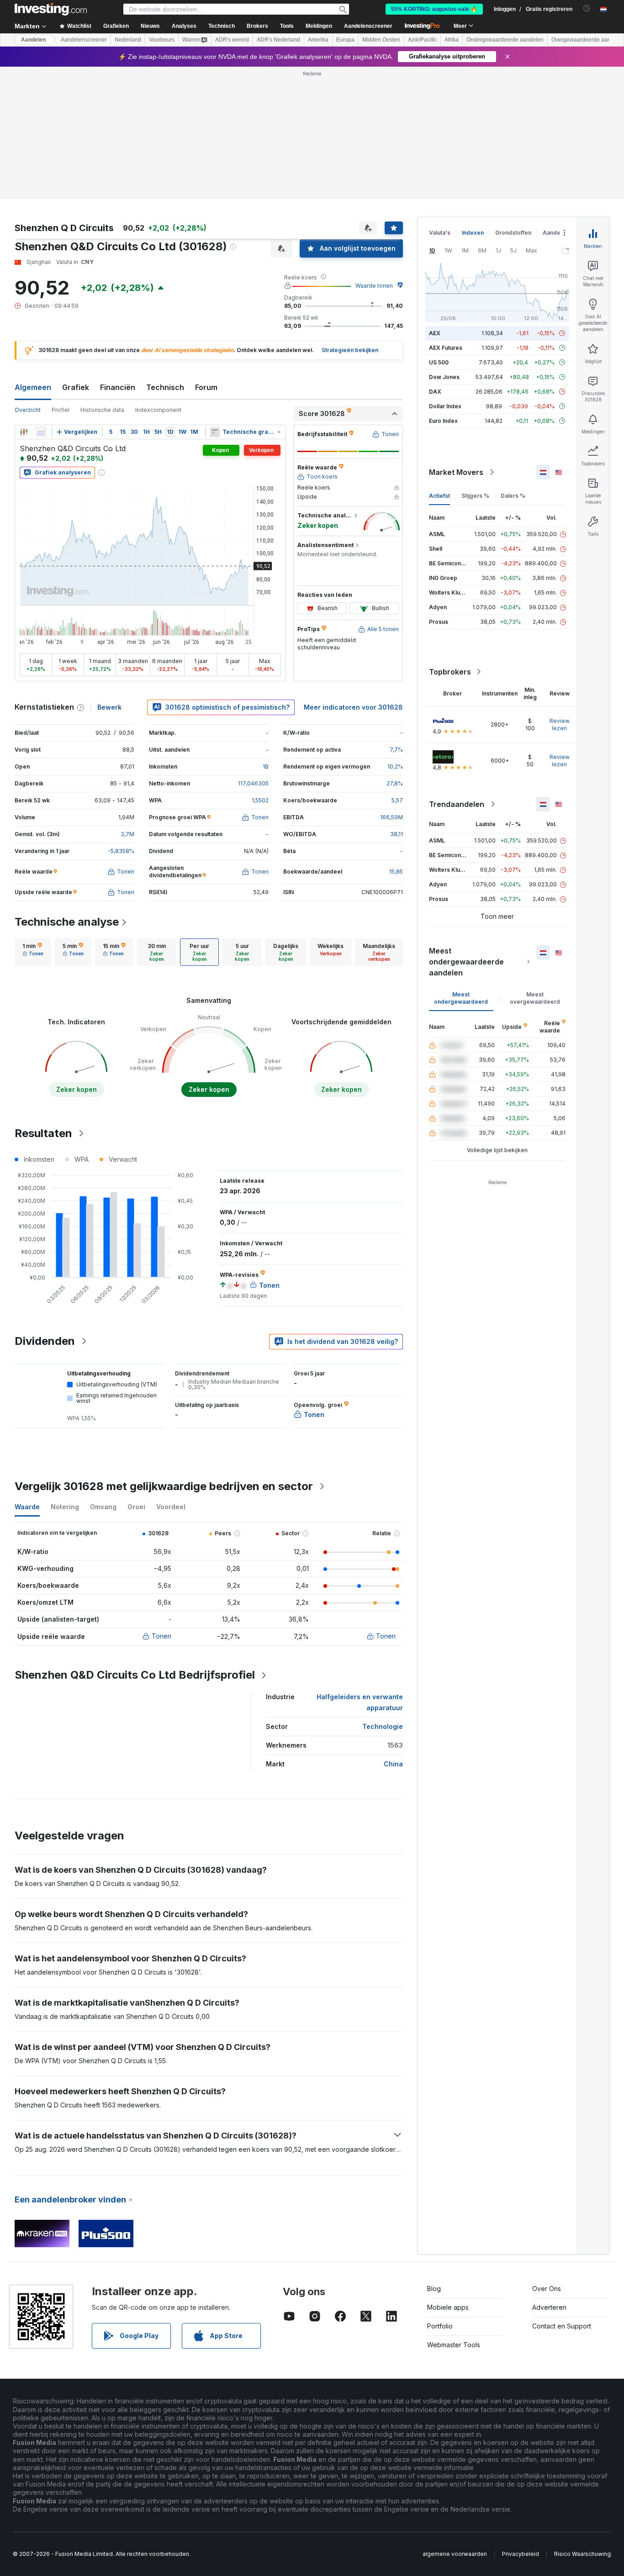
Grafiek (76, 387)
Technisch (165, 387)
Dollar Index (445, 406)
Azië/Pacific (422, 40)
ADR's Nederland (278, 40)
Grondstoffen (513, 233)
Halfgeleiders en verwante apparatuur (360, 1702)
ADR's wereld (232, 40)
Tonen (161, 1636)
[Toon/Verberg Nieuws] (215, 432)
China (393, 1764)
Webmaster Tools (454, 2345)
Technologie (383, 1726)
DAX (435, 392)
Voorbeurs (162, 40)
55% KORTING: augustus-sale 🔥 (434, 9)
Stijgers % (475, 496)
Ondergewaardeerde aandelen (505, 40)
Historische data (102, 410)
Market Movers (456, 472)
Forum (206, 387)
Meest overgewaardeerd (535, 998)
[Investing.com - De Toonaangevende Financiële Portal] (51, 9)
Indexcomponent (158, 410)
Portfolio (440, 2326)
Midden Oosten (381, 40)
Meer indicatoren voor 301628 (353, 707)
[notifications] (587, 8)
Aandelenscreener (368, 26)
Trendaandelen (457, 804)
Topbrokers (450, 672)
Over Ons (547, 2289)
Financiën (118, 387)
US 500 (439, 362)
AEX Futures (446, 348)
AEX (435, 333)
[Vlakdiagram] (41, 432)
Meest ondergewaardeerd (461, 998)
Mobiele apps (448, 2307)
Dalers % (513, 496)
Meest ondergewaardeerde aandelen (466, 962)
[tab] (33, 952)
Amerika (318, 40)
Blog (434, 2289)
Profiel (61, 410)
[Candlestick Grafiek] (24, 432)
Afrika (452, 40)
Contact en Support (562, 2326)
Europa (345, 40)
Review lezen (560, 724)
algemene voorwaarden (455, 2554)
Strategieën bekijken (350, 350)
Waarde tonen (374, 286)
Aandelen (33, 40)
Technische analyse (67, 922)
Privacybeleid (521, 2554)
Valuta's (440, 233)
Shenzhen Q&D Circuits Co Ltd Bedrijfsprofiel (135, 1675)
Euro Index (443, 421)
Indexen (473, 233)
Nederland (128, 40)
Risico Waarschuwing (582, 2554)
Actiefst (439, 496)
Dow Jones (444, 377)
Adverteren (549, 2307)
